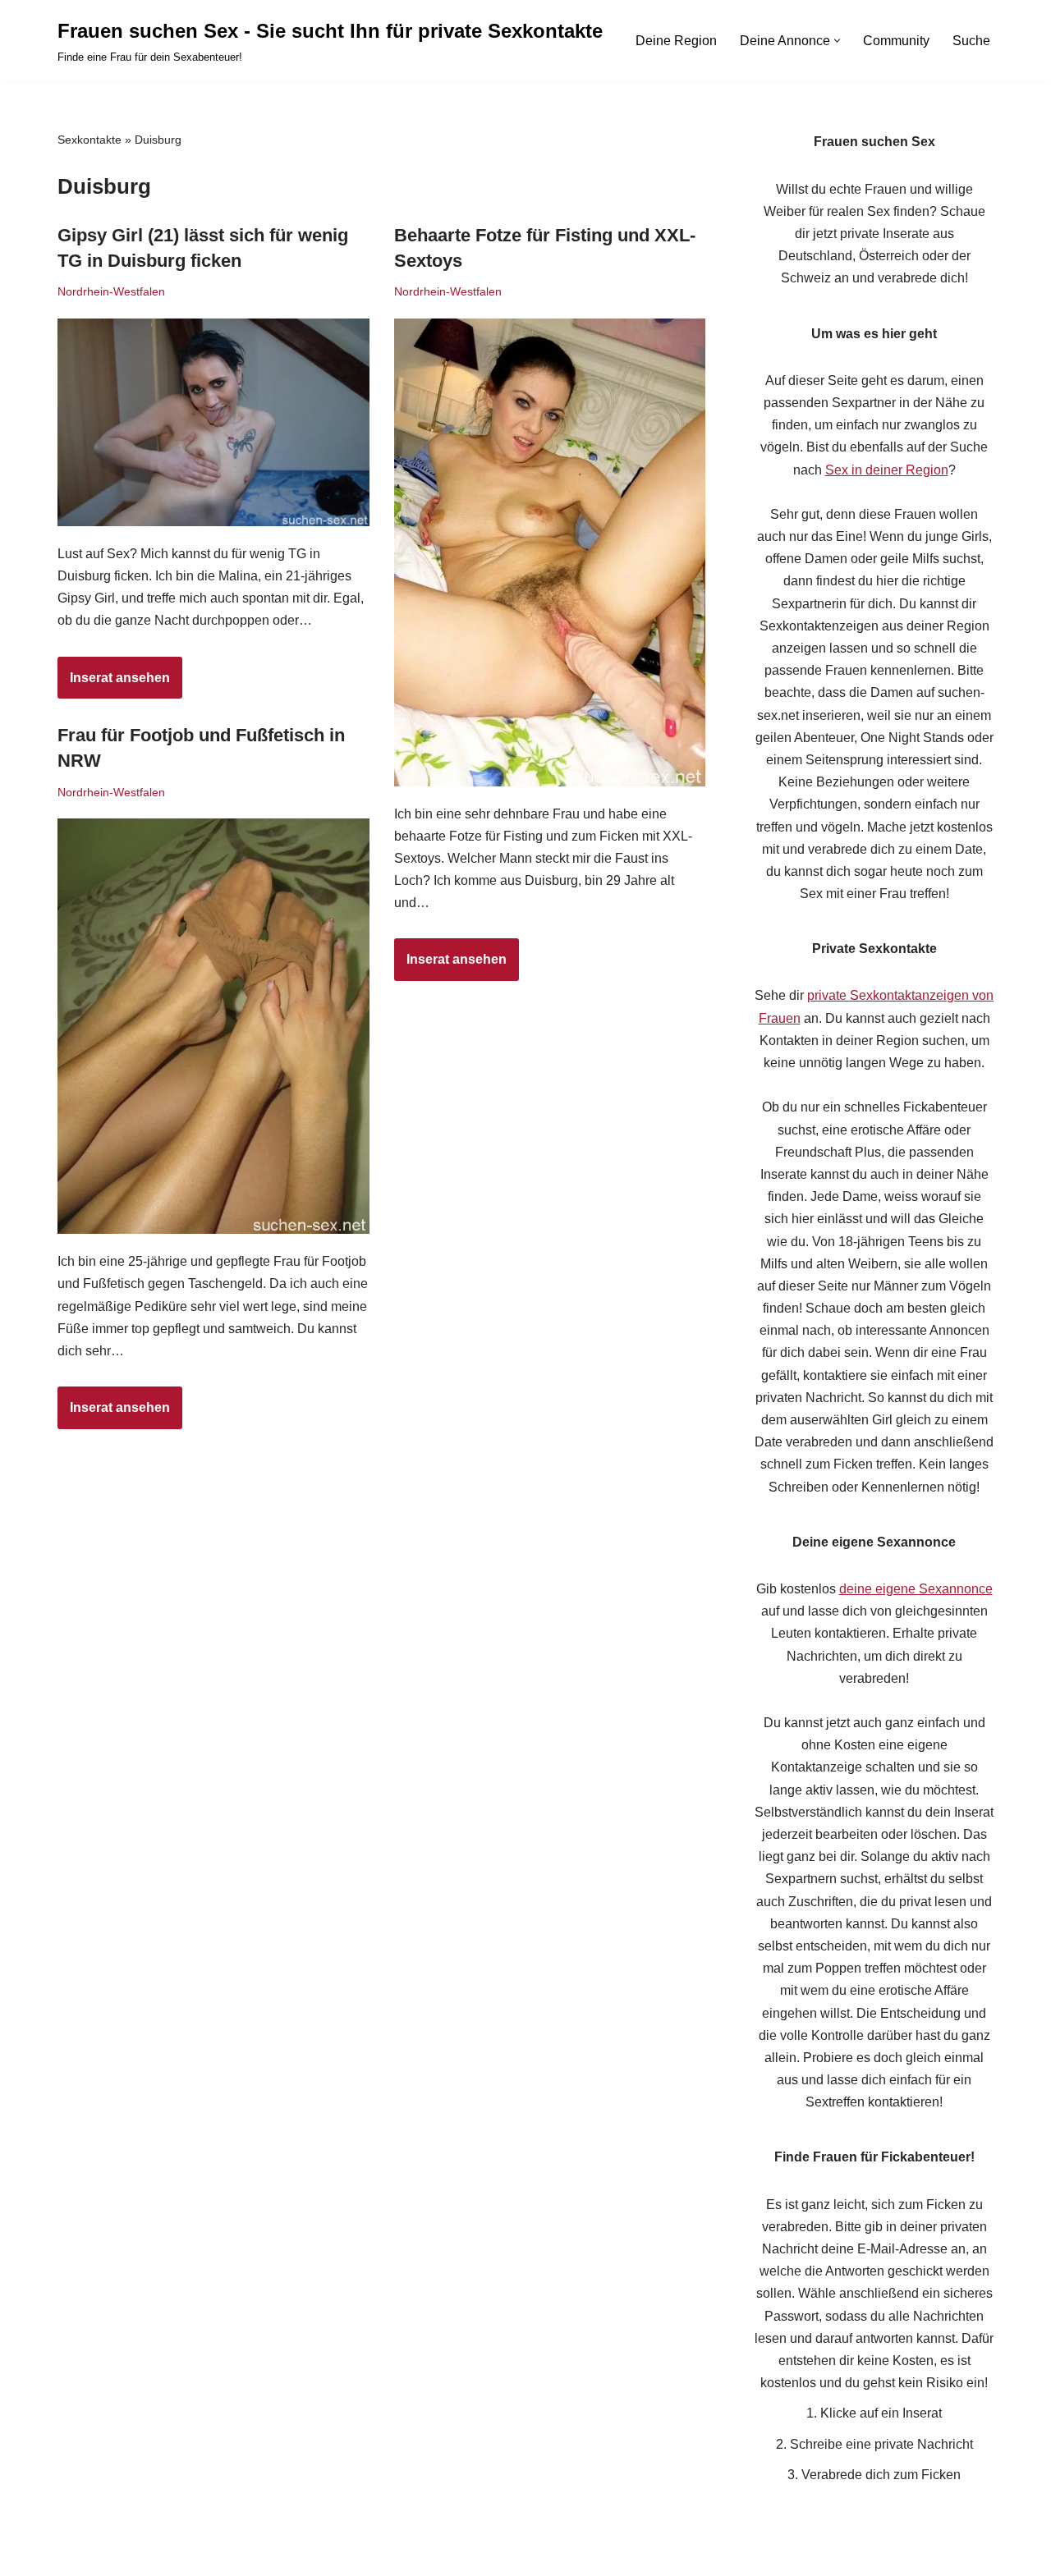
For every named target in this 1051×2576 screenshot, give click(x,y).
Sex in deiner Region (887, 470)
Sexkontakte (89, 140)
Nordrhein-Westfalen (111, 291)
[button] (837, 41)
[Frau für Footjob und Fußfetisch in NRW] (213, 1026)
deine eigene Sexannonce (916, 1589)
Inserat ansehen (114, 685)
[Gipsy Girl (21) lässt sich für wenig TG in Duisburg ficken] (213, 422)
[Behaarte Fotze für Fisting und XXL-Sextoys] (550, 552)
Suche (971, 41)
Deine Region (676, 41)
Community (896, 41)
